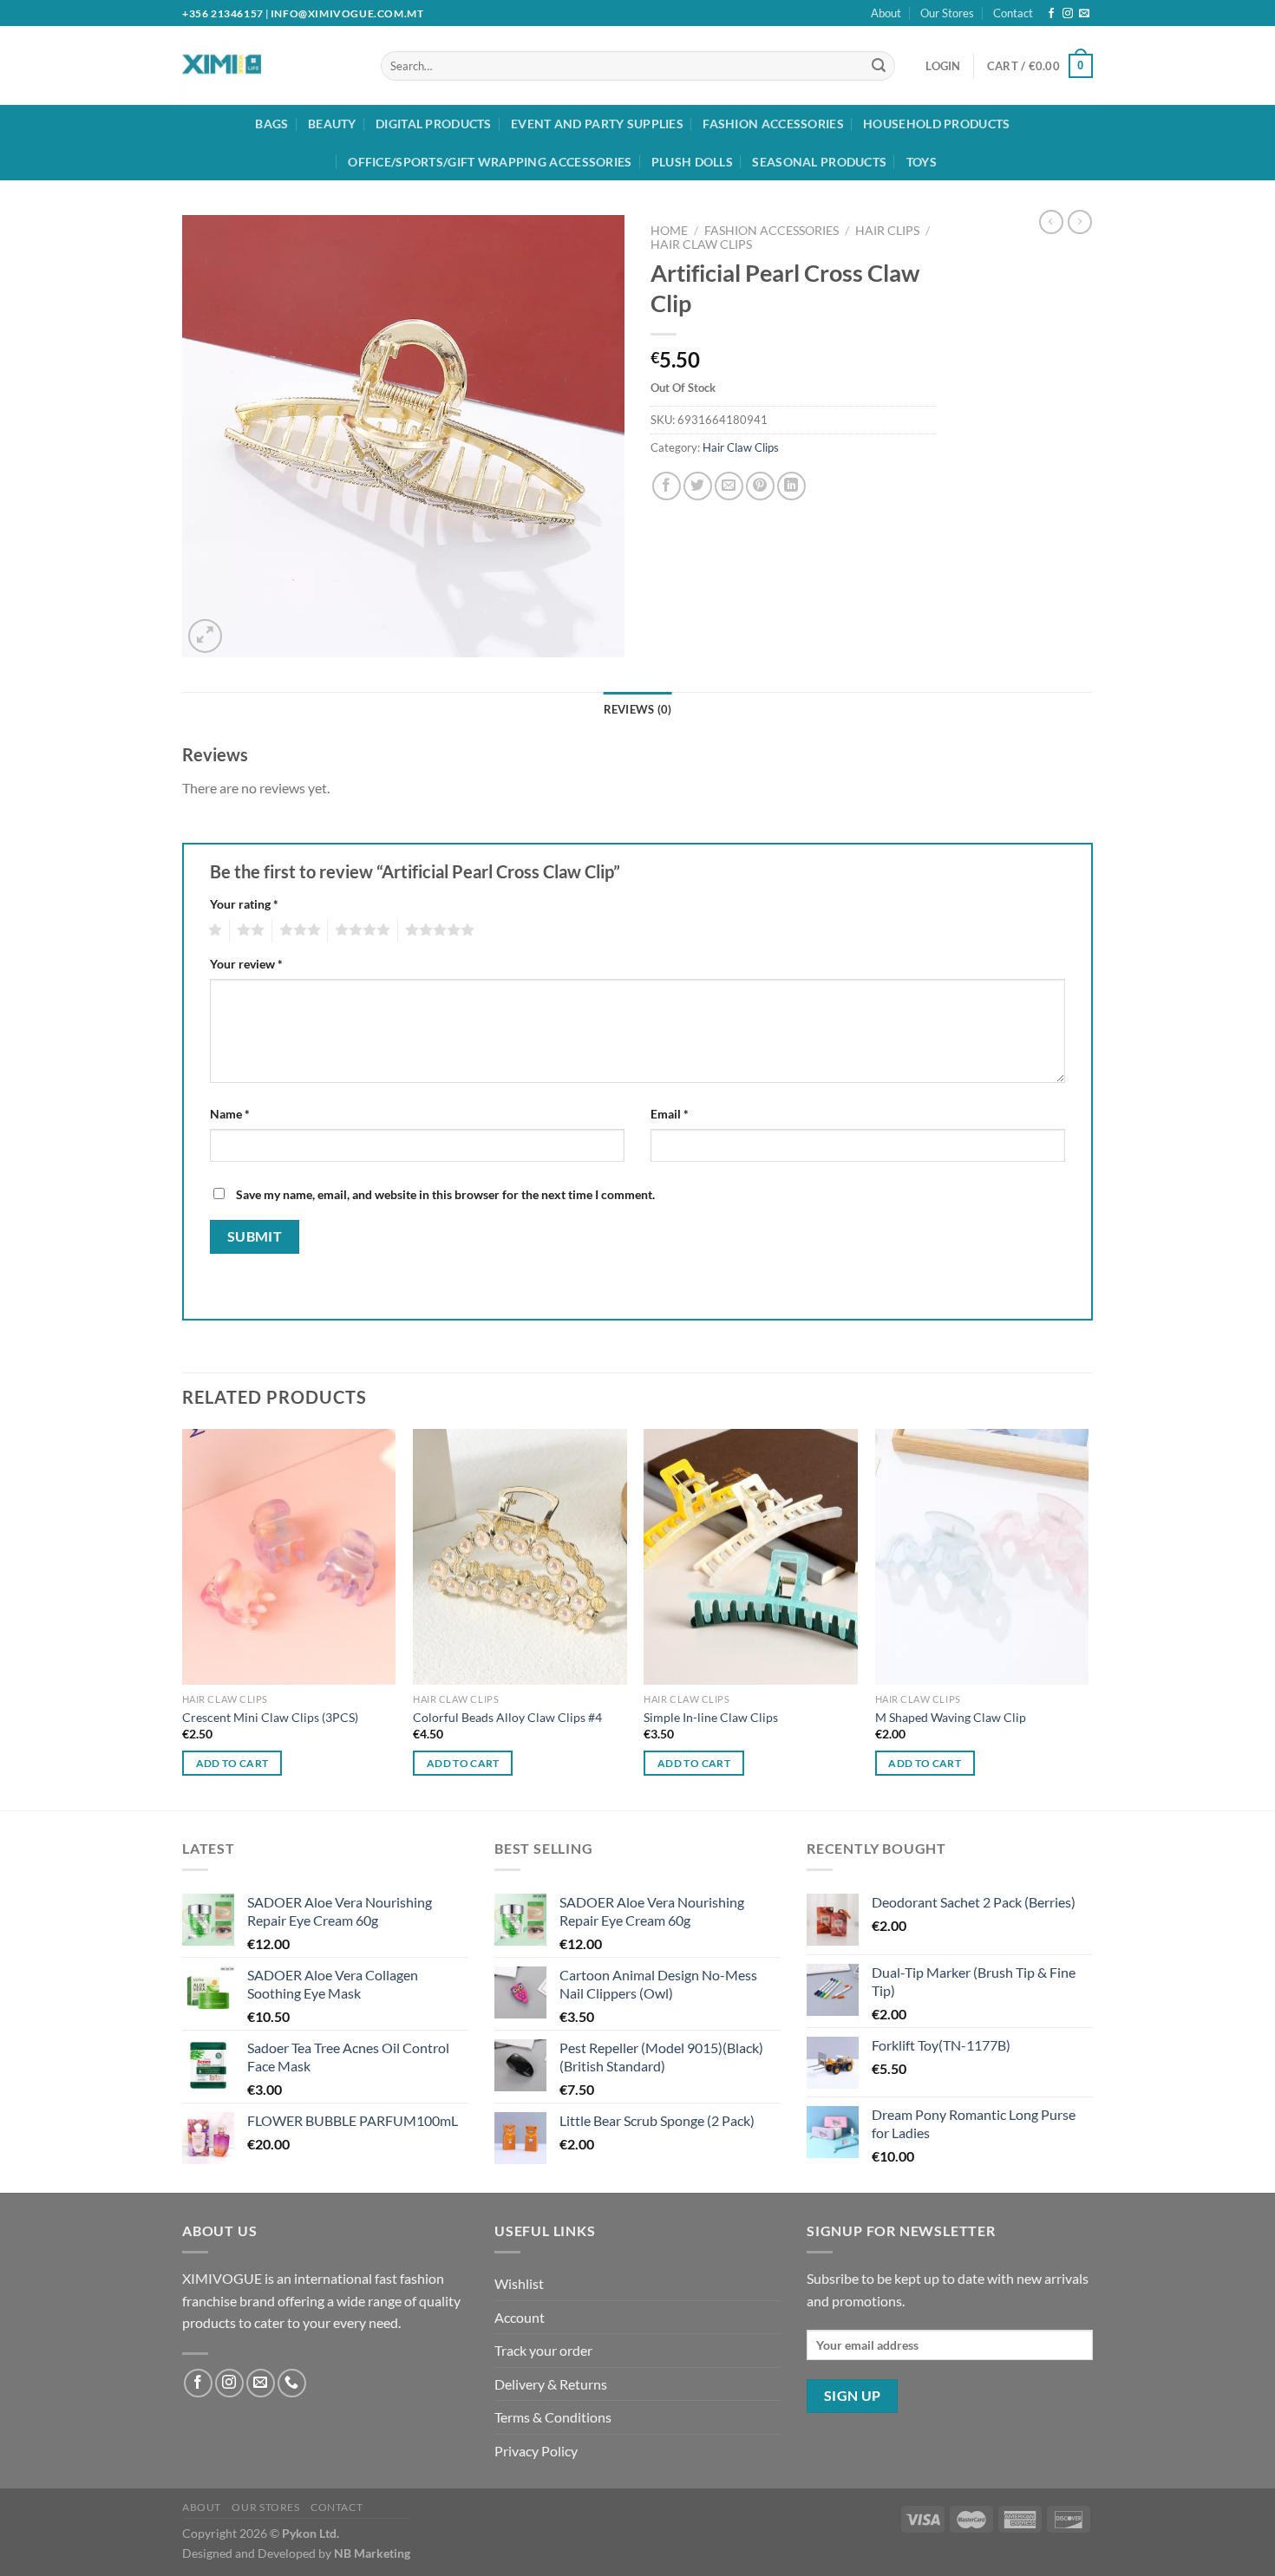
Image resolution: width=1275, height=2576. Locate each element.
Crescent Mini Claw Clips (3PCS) (270, 1717)
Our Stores (947, 13)
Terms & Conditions (553, 2417)
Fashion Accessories (773, 124)
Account (520, 2317)
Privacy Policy (536, 2451)
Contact (1013, 13)
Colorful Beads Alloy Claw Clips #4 (507, 1717)
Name (230, 1114)
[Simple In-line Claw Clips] (751, 1557)
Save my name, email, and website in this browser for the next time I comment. (445, 1194)
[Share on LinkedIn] (791, 486)
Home (669, 231)
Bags (271, 124)
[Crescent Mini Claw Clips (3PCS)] (289, 1557)
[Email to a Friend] (729, 486)
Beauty (332, 124)
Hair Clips (887, 231)
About (886, 13)
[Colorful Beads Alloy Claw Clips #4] (520, 1557)
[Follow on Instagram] (1068, 14)
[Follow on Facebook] (1051, 14)
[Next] (1088, 1618)
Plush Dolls (692, 162)
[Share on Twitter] (698, 486)
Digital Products (434, 124)
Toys (922, 162)
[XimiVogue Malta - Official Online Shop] (254, 65)
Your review (246, 964)
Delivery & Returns (551, 2384)
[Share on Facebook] (667, 486)
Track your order (543, 2350)
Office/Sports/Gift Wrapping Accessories (490, 162)
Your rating (244, 904)
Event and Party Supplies (597, 124)
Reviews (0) (638, 709)
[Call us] (292, 2383)
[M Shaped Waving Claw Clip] (982, 1557)
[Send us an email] (1084, 14)
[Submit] (879, 66)
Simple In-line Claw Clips (711, 1717)
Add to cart (232, 1763)
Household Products (936, 124)
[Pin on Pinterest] (760, 486)
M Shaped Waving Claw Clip (951, 1717)
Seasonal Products (819, 162)
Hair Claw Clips (701, 245)
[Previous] (183, 1618)
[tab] (638, 709)
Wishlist (519, 2283)
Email (670, 1114)
